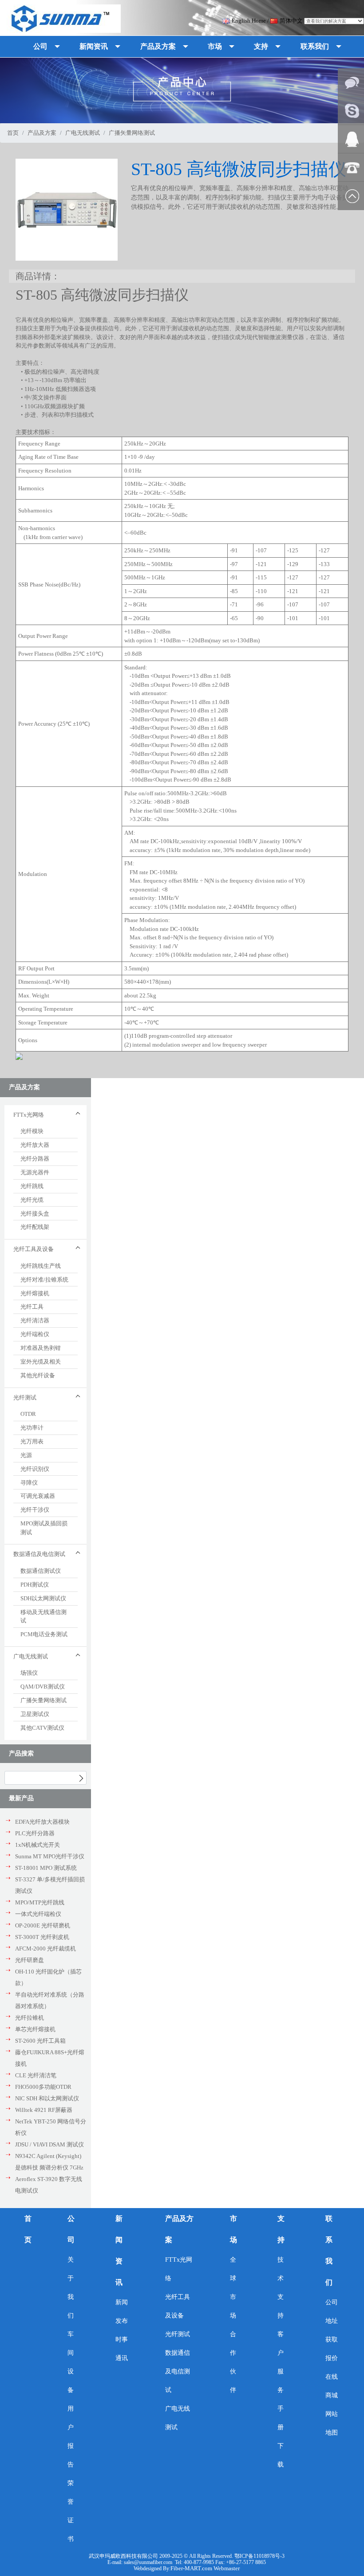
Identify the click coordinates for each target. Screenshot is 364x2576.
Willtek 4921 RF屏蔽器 (44, 2110)
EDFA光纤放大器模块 (42, 1822)
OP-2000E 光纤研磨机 (43, 1925)
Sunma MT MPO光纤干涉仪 (50, 1856)
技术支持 (281, 2288)
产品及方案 (42, 133)
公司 (71, 2229)
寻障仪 (29, 1483)
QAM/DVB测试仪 (43, 1687)
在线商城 (332, 2386)
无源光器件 (35, 1172)
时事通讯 (122, 2349)
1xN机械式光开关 (38, 1845)
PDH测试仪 (35, 1585)
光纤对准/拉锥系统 (44, 1280)
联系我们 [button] (315, 46)
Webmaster (227, 2568)
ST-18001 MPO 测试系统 (46, 1868)
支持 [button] (261, 46)
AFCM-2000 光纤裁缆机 (45, 1949)
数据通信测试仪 (41, 1571)
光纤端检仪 (35, 1334)
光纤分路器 (35, 1159)
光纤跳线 (32, 1186)
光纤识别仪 (35, 1469)
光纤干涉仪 (35, 1510)
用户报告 (71, 2437)
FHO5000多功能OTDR (43, 2087)
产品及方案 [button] (158, 46)
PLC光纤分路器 (35, 1833)
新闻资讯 (119, 2250)
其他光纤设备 (38, 1375)
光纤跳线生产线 (41, 1266)
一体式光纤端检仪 (38, 1914)
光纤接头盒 (35, 1214)
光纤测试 (178, 2334)
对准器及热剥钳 (41, 1348)
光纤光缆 (32, 1200)
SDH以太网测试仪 (43, 1598)
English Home (249, 21)
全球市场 (233, 2288)
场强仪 (29, 1673)
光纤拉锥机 (30, 2018)
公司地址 (332, 2312)
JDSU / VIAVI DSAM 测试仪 (49, 2144)
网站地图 (332, 2423)
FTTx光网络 (179, 2269)
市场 (233, 2229)
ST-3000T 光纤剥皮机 (42, 1937)
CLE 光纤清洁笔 (36, 2075)
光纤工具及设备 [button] (34, 1249)
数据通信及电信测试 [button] (39, 1554)
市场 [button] (215, 46)
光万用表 (32, 1441)
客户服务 (281, 2362)
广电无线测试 (83, 133)
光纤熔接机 (35, 1293)
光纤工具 (32, 1307)
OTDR (28, 1414)
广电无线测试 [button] (31, 1656)
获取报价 (332, 2349)
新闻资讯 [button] (94, 46)
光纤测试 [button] (25, 1397)
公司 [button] (40, 46)
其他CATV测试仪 (42, 1728)
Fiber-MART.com (192, 2568)
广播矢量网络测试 (44, 1700)
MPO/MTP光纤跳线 (40, 1902)
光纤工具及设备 (178, 2306)
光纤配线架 (35, 1227)
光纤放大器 (35, 1145)
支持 (281, 2229)
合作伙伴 (233, 2362)
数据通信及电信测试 (178, 2371)
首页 (13, 133)
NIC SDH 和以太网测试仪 (47, 2098)
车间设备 (71, 2362)
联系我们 (329, 2250)
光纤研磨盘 (30, 1960)
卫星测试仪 (35, 1714)
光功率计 (32, 1428)
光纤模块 (32, 1131)
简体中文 (291, 21)
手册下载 (281, 2437)
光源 (26, 1455)
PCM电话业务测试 (44, 1634)
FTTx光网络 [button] (29, 1115)
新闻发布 (122, 2312)
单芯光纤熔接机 (35, 2029)
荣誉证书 (71, 2511)
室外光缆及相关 (41, 1362)
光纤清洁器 (35, 1320)
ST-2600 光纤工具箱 (40, 2041)
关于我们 (71, 2288)
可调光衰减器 (38, 1496)
